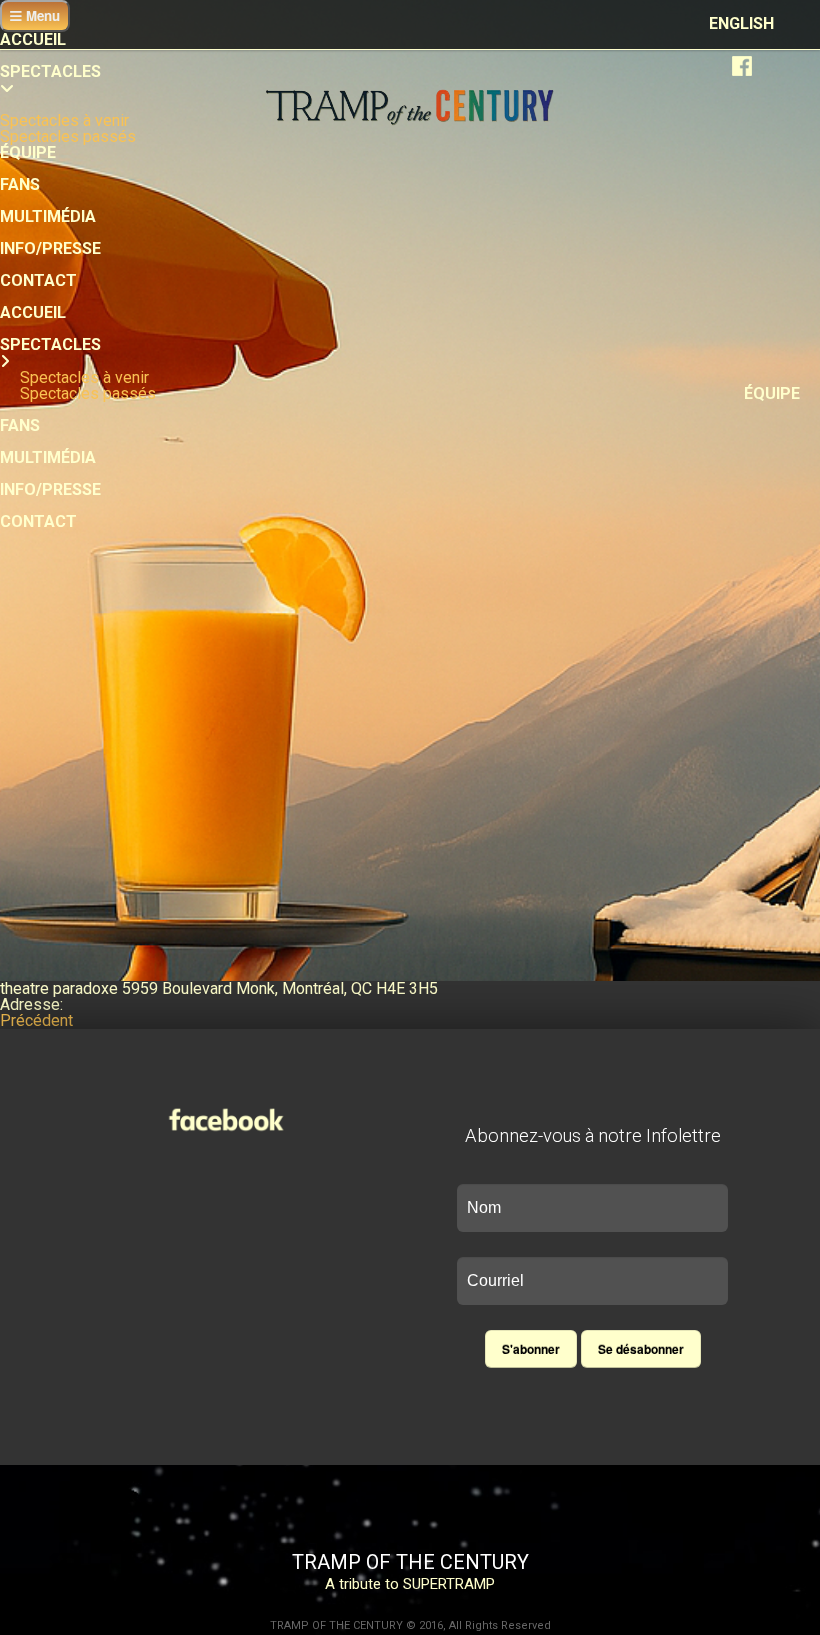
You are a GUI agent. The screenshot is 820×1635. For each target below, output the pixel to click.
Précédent (36, 1020)
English (741, 23)
